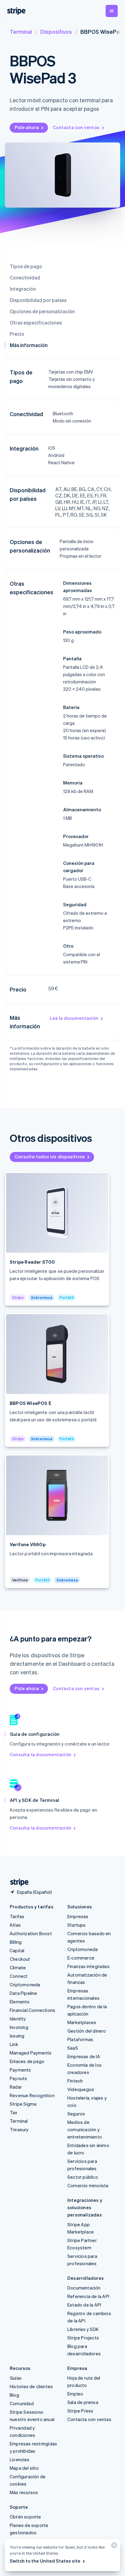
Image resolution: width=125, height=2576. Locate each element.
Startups (77, 1925)
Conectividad (25, 277)
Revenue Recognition (32, 2095)
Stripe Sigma (23, 2104)
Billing (16, 1942)
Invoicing (19, 2027)
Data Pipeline (24, 1993)
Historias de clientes (31, 2386)
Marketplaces (82, 2022)
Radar (16, 2087)
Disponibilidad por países (38, 300)
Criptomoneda (25, 1985)
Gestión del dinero (87, 2031)
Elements (20, 2002)
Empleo (75, 2394)
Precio (17, 334)
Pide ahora (27, 127)
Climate (18, 1967)
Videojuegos (81, 2089)
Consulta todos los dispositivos (50, 1156)
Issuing (17, 2036)
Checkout (20, 1959)
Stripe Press (80, 2411)
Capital (17, 1950)
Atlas (15, 1925)
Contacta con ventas (76, 127)
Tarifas (17, 1916)
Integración (23, 289)
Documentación (84, 2288)
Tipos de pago (26, 266)
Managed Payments (31, 2053)
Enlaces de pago (27, 2061)
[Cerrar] (113, 2547)
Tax (14, 2112)
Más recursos (24, 2492)
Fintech (75, 2081)
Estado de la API (84, 2305)
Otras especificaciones (36, 323)
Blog (14, 2395)
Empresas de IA (84, 2056)
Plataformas (80, 2039)
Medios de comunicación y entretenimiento (85, 2129)
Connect (19, 1976)
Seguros (76, 2114)
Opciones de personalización (42, 311)
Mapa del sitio (24, 2468)
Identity (18, 2019)
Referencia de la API (88, 2296)
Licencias (20, 2459)
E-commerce (81, 1958)
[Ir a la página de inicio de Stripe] (17, 1882)
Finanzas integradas (88, 1966)
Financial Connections (32, 2010)
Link (14, 2044)
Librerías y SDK (83, 2329)
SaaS (73, 2048)
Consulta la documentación (41, 1754)
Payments (20, 2070)
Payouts (18, 2078)
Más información (29, 345)
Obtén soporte (25, 2517)
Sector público (83, 2177)
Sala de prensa (83, 2402)
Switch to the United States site (45, 2561)
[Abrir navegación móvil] (112, 11)
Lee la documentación (74, 1018)
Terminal (21, 32)
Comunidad (22, 2403)
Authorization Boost (31, 1933)
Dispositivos (56, 32)
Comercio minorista (88, 2185)
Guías (16, 2378)
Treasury (19, 2129)
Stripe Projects (83, 2338)
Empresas (78, 1916)
